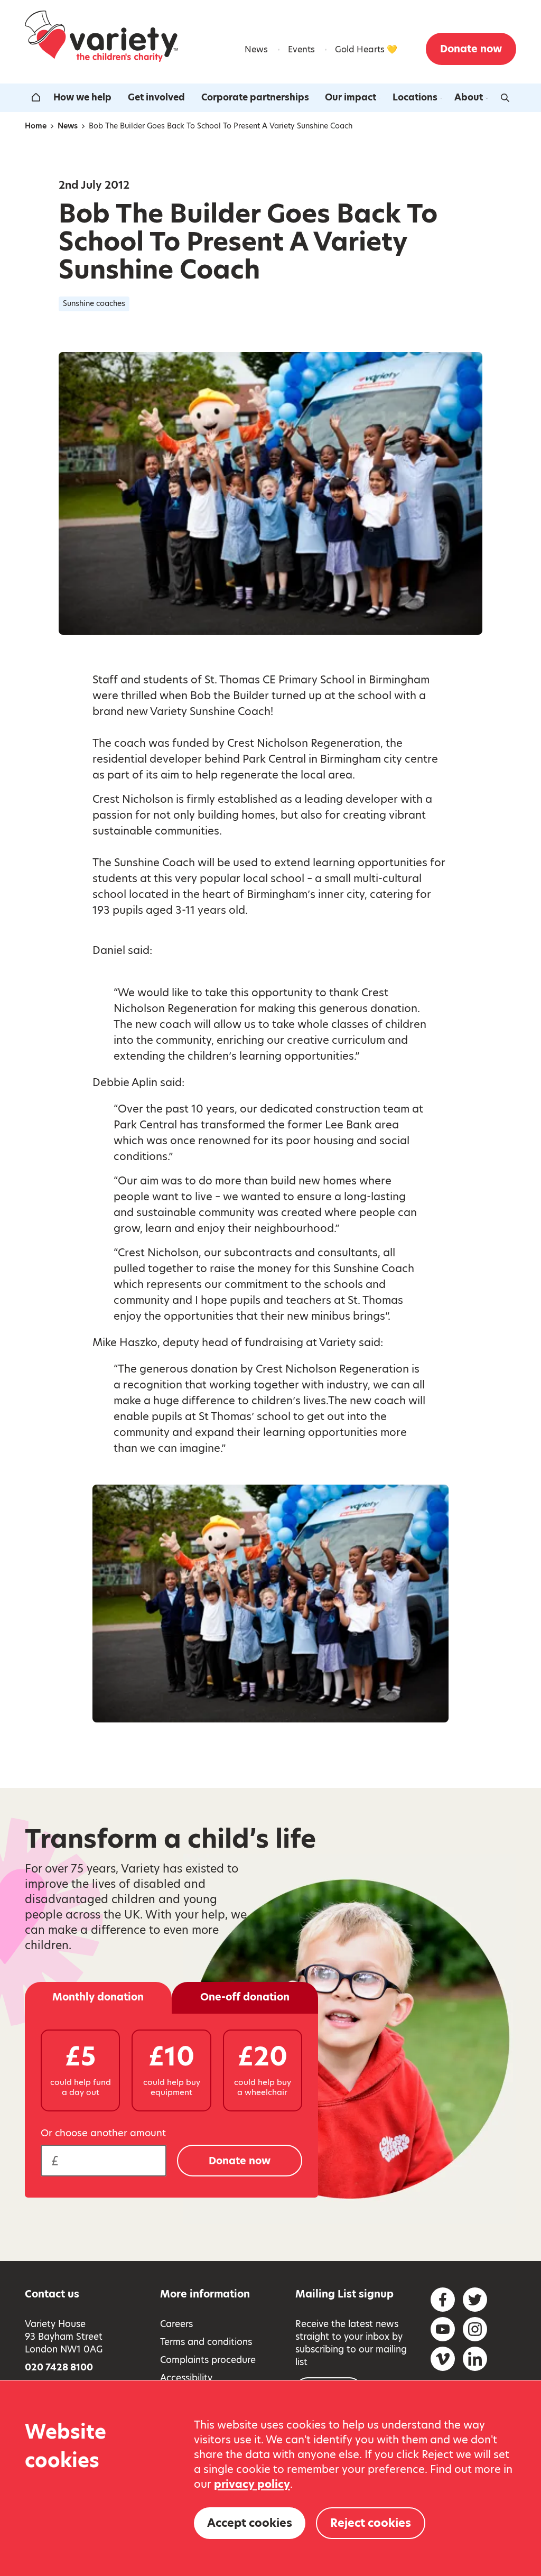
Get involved (156, 97)
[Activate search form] (505, 98)
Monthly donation (98, 1997)
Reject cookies (371, 2523)
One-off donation (245, 1997)
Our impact (351, 97)
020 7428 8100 (59, 2367)
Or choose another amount (103, 2133)
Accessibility (186, 2378)
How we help (82, 97)
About (469, 97)
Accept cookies (250, 2523)
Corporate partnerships (255, 97)
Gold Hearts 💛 (366, 49)
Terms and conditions (206, 2342)
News (256, 49)
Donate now (471, 49)
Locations (415, 97)
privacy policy (252, 2484)
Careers (176, 2324)
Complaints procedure (208, 2360)
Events (301, 49)
